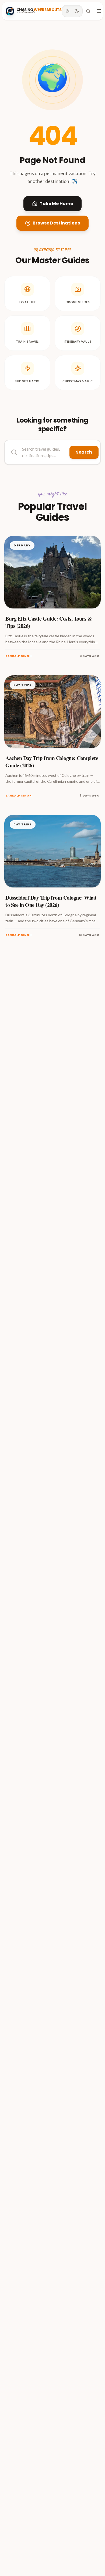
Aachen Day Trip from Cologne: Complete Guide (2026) (52, 762)
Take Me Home (56, 204)
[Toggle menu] (99, 11)
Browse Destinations (56, 223)
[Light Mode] (68, 11)
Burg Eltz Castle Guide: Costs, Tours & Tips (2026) (49, 622)
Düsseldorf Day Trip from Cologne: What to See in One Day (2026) (51, 901)
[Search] (88, 11)
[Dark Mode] (77, 11)
